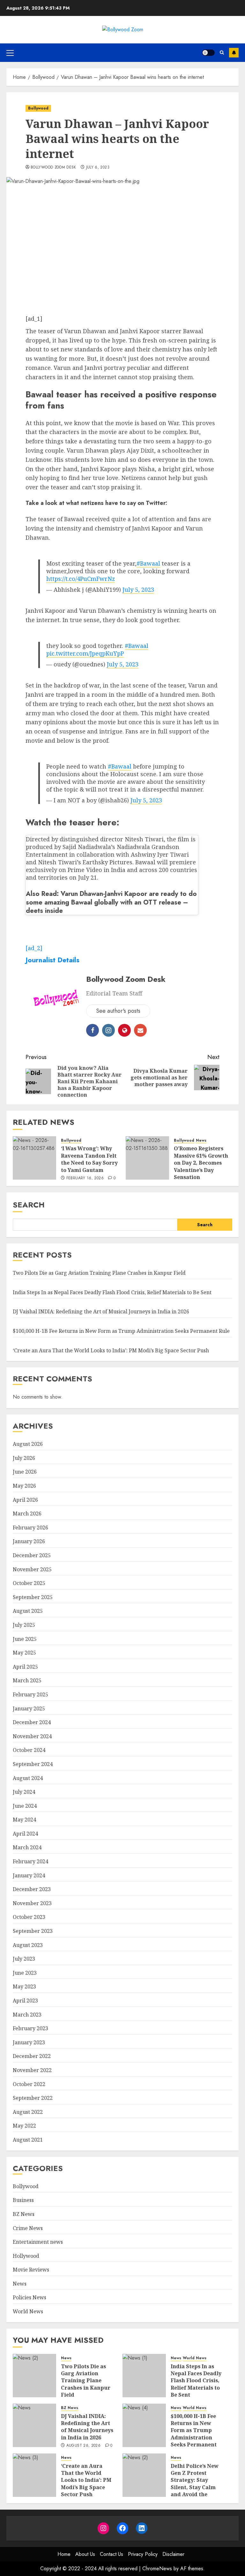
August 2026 (28, 1444)
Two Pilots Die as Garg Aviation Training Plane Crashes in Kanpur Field (99, 1273)
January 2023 (29, 2042)
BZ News (24, 2214)
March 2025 (27, 1680)
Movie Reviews (31, 2270)
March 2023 (27, 2015)
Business (23, 2200)
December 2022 (32, 2056)
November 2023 (32, 1903)
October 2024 (29, 1750)
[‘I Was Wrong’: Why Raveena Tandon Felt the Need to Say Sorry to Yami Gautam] (34, 1158)
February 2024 (30, 1861)
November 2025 (32, 1569)
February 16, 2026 (85, 1178)
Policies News (30, 2297)
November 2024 (32, 1736)
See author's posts (118, 1011)
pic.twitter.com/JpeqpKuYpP (85, 653)
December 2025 (32, 1555)
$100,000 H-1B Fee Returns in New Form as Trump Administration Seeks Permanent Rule (121, 1331)
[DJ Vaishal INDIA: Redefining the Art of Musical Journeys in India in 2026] (34, 2425)
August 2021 (28, 2140)
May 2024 (24, 1820)
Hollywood (26, 2256)
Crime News (28, 2228)
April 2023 (25, 2001)
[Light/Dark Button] (208, 53)
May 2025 (24, 1653)
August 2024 (28, 1778)
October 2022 (29, 2084)
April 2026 (25, 1500)
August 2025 (28, 1611)
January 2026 (29, 1541)
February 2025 (30, 1694)
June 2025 (25, 1639)
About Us (85, 2554)
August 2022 (28, 2112)
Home (64, 2554)
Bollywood (38, 108)
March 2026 (27, 1513)
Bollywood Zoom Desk (53, 168)
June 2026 (25, 1472)
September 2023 (33, 1931)
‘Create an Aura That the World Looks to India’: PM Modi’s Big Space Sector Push (111, 1350)
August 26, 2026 (83, 2446)
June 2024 (25, 1806)
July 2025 (24, 1625)
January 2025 (29, 1709)
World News (28, 2311)
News (201, 1141)
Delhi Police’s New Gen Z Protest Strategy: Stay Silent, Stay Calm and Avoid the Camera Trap (195, 2484)
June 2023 (25, 1973)
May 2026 (24, 1486)
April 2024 (25, 1834)
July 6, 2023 (98, 168)
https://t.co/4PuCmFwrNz (81, 579)
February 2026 (30, 1528)
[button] (10, 53)
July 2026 (24, 1458)
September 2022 (33, 2098)
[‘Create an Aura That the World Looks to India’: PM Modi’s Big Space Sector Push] (34, 2475)
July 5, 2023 (138, 590)
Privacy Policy (143, 2554)
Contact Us (111, 2554)
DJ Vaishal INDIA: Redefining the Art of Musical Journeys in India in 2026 (101, 1311)
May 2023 (24, 1986)
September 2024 (33, 1764)
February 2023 (30, 2028)
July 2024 (24, 1792)
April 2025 (25, 1667)
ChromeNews (157, 2568)
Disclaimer (173, 2554)
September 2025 (33, 1597)
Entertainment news (38, 2242)
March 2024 (27, 1847)
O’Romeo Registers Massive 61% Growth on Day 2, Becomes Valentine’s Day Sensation (201, 1163)
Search (29, 1205)
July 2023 (24, 1959)
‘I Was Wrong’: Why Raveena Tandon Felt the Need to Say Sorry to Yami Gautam (89, 1159)
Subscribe (234, 53)
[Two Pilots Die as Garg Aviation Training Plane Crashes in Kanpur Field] (34, 2376)
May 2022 (24, 2126)
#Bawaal (148, 563)
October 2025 (29, 1583)
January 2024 (29, 1875)
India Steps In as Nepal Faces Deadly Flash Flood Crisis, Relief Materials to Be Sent (112, 1292)
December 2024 (32, 1722)
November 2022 (32, 2070)
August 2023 (28, 1945)
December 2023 (32, 1889)
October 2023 (29, 1917)
